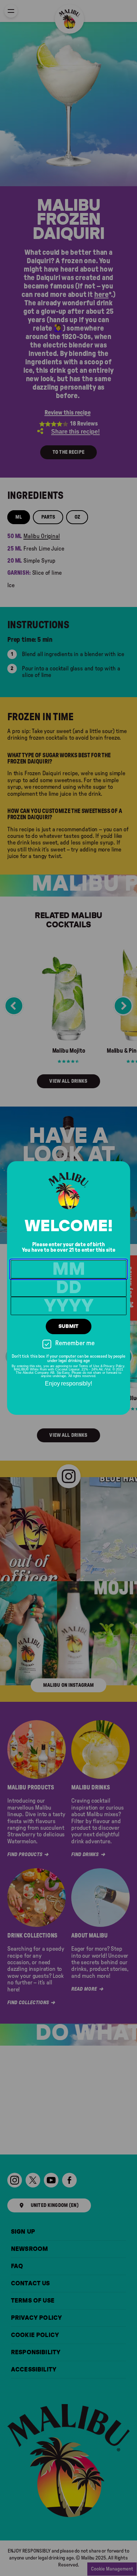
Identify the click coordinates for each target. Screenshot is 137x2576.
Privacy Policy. (114, 1366)
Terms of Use (89, 1366)
